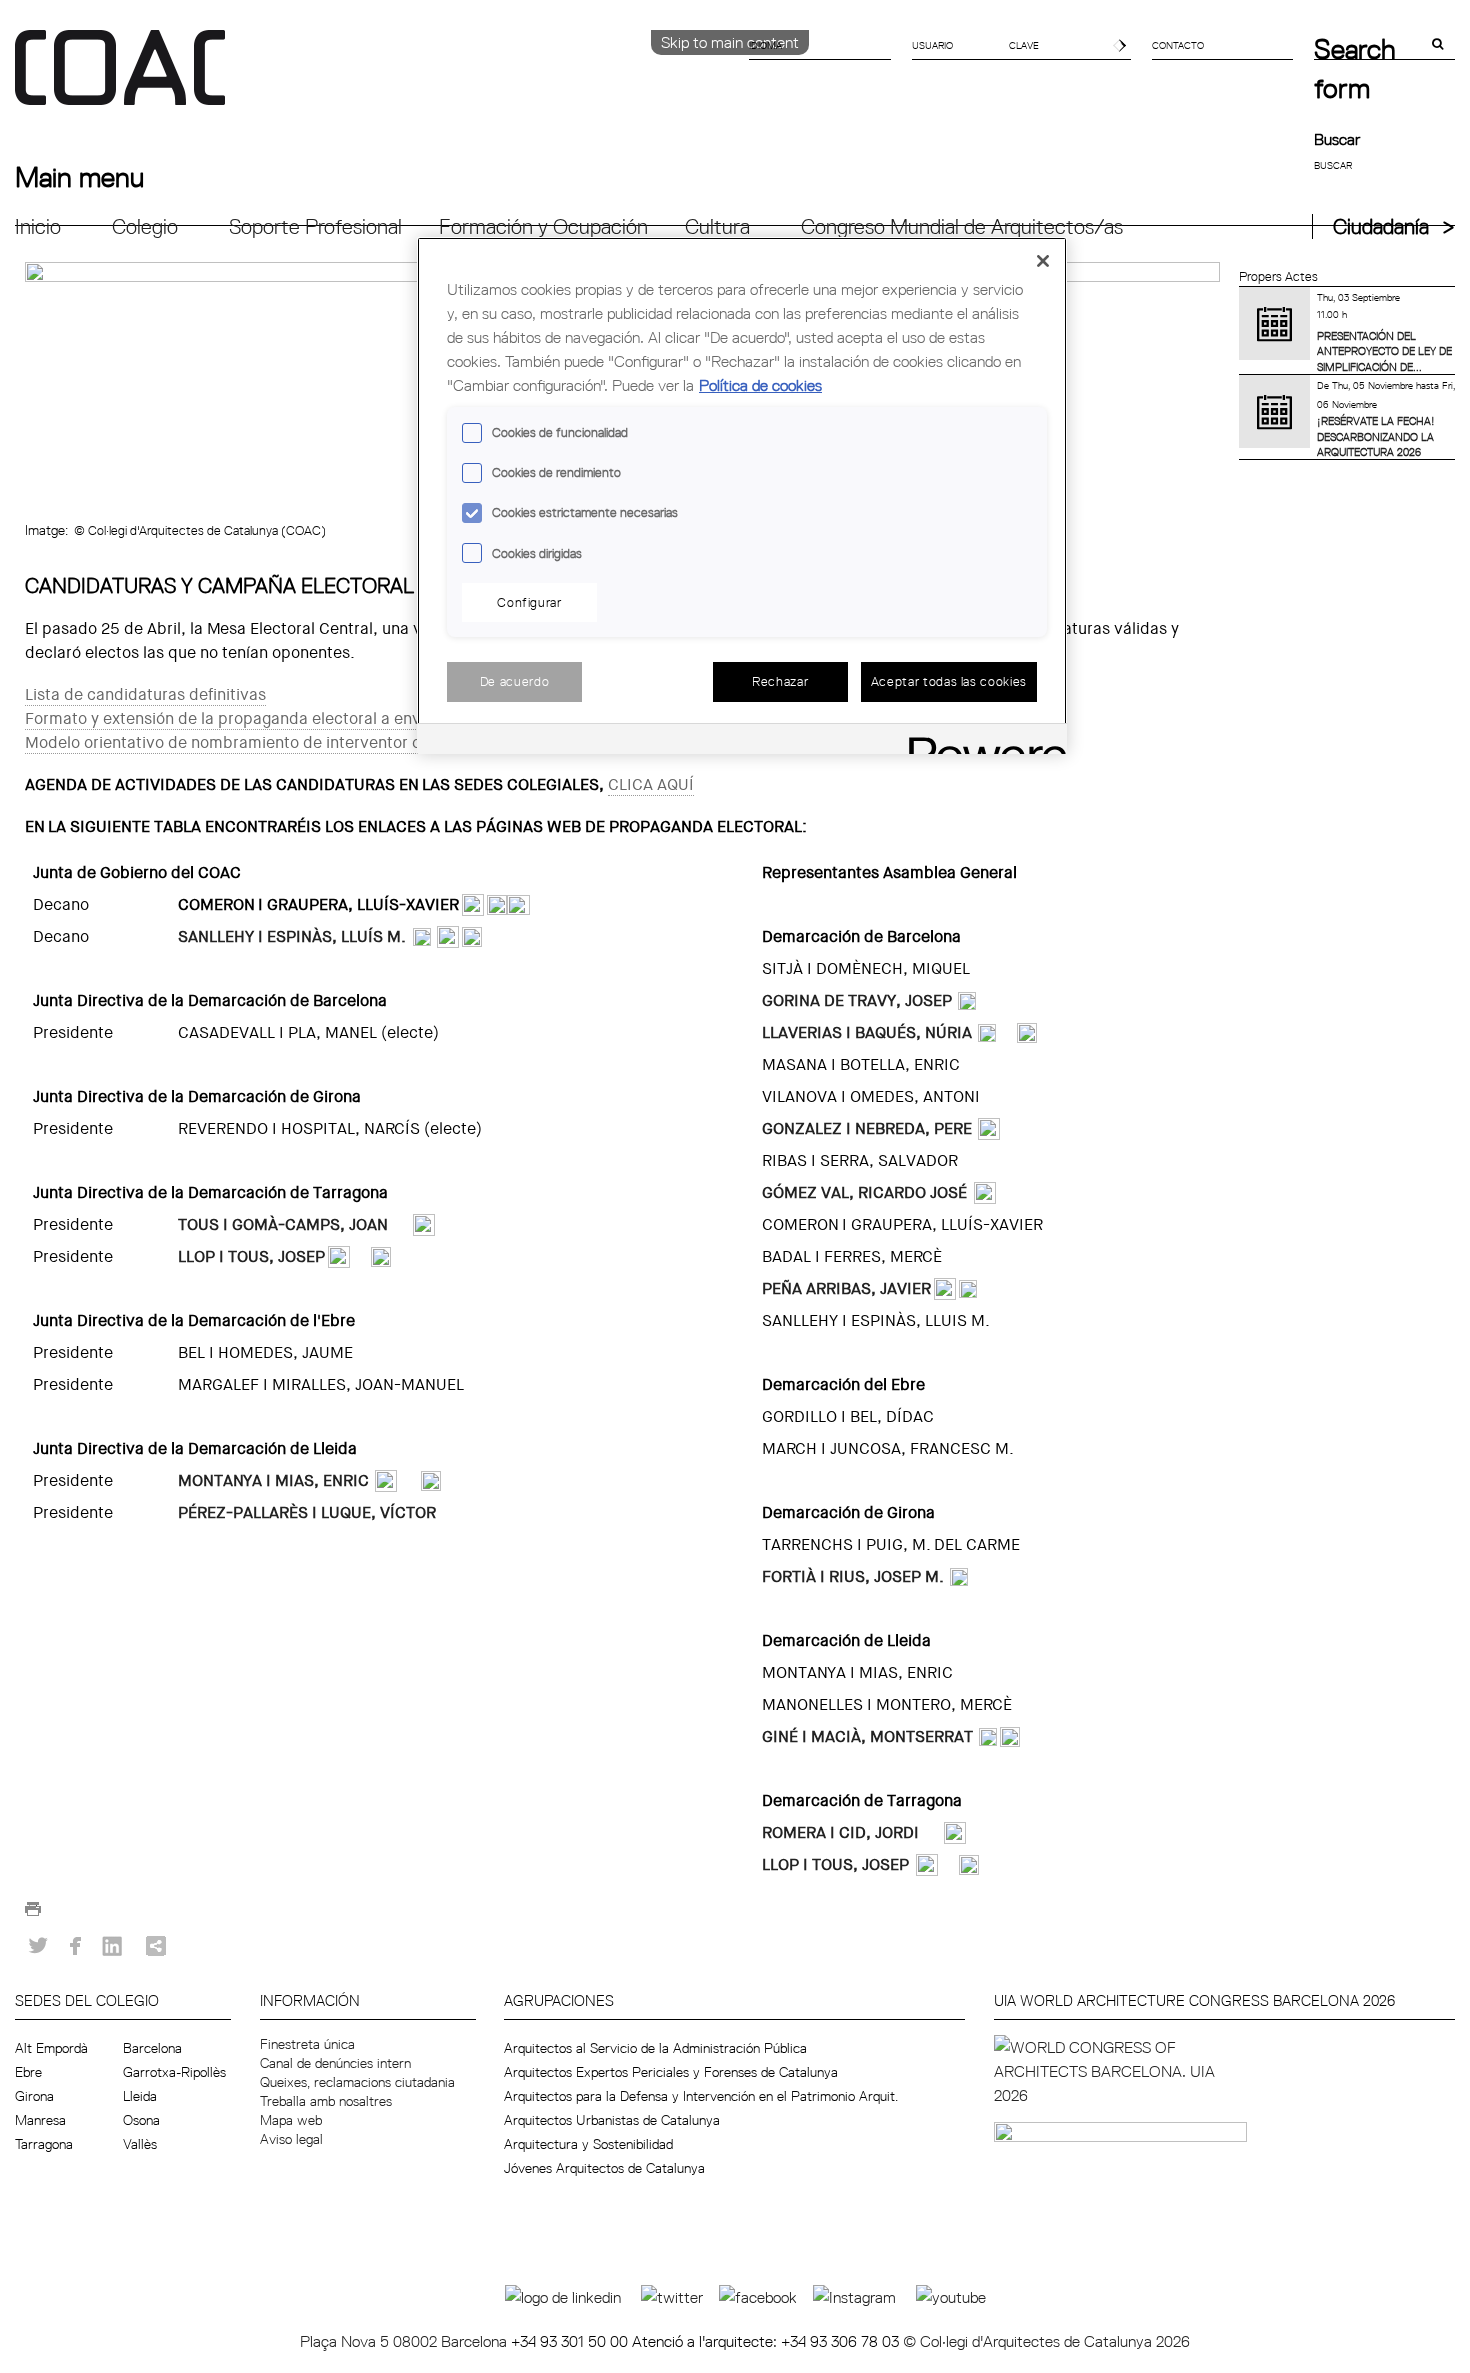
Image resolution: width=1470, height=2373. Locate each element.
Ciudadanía (1381, 226)
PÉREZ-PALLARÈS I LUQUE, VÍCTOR (307, 1512)
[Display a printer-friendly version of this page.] (33, 1914)
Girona (34, 2096)
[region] (742, 495)
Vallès (140, 2144)
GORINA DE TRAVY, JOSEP (857, 1000)
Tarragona (44, 2144)
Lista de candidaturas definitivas (145, 694)
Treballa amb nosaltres (326, 2101)
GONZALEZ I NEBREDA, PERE (867, 1128)
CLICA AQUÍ (651, 784)
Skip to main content (730, 42)
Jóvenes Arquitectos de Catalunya (604, 2168)
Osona (141, 2120)
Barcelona (152, 2048)
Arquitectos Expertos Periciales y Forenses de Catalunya (671, 2072)
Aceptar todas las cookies (949, 681)
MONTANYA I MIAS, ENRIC (273, 1480)
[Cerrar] (1043, 261)
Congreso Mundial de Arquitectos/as (962, 226)
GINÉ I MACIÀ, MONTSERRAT (867, 1736)
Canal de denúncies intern (335, 2063)
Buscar (1337, 139)
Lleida (140, 2096)
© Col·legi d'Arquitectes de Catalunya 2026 (1046, 2341)
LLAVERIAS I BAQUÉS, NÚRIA (867, 1032)
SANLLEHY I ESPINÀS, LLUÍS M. (292, 936)
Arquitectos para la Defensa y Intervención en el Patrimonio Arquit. (701, 2096)
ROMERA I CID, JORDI (840, 1832)
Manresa (40, 2120)
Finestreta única (307, 2044)
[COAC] (375, 79)
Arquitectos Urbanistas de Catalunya (612, 2120)
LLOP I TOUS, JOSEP (251, 1256)
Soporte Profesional (315, 226)
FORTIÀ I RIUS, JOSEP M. (853, 1576)
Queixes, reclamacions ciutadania (357, 2082)
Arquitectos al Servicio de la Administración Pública (655, 2048)
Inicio (38, 226)
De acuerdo (515, 681)
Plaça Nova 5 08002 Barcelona (405, 2341)
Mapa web (291, 2120)
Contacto (1178, 45)
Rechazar (780, 681)
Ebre (28, 2072)
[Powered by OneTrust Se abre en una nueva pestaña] (981, 741)
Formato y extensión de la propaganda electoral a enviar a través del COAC (301, 718)
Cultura (717, 226)
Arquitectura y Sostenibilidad (588, 2144)
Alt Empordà (51, 2048)
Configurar (529, 602)
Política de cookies (760, 385)
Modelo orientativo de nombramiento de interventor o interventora (270, 742)
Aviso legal (291, 2139)
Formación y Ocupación (543, 226)
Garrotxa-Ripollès (174, 2072)
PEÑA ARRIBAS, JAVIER (846, 1288)
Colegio (145, 226)
